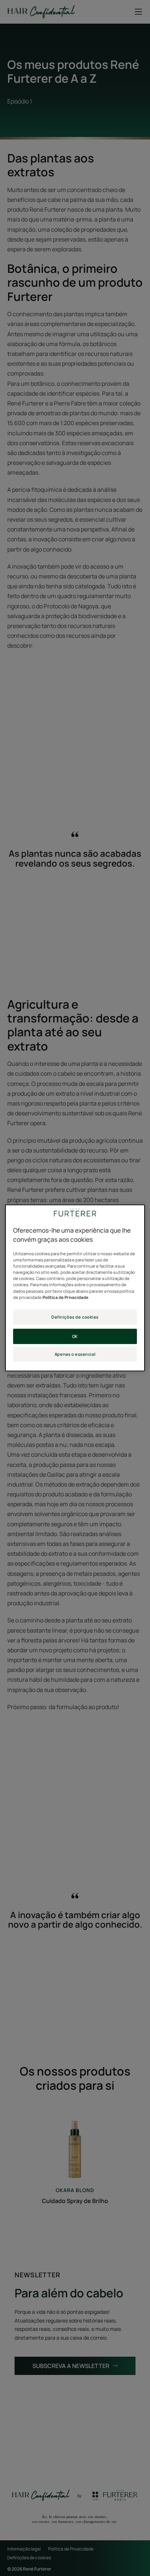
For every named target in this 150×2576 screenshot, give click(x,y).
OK (75, 1336)
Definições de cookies (75, 1317)
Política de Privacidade (66, 1297)
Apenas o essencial (75, 1354)
